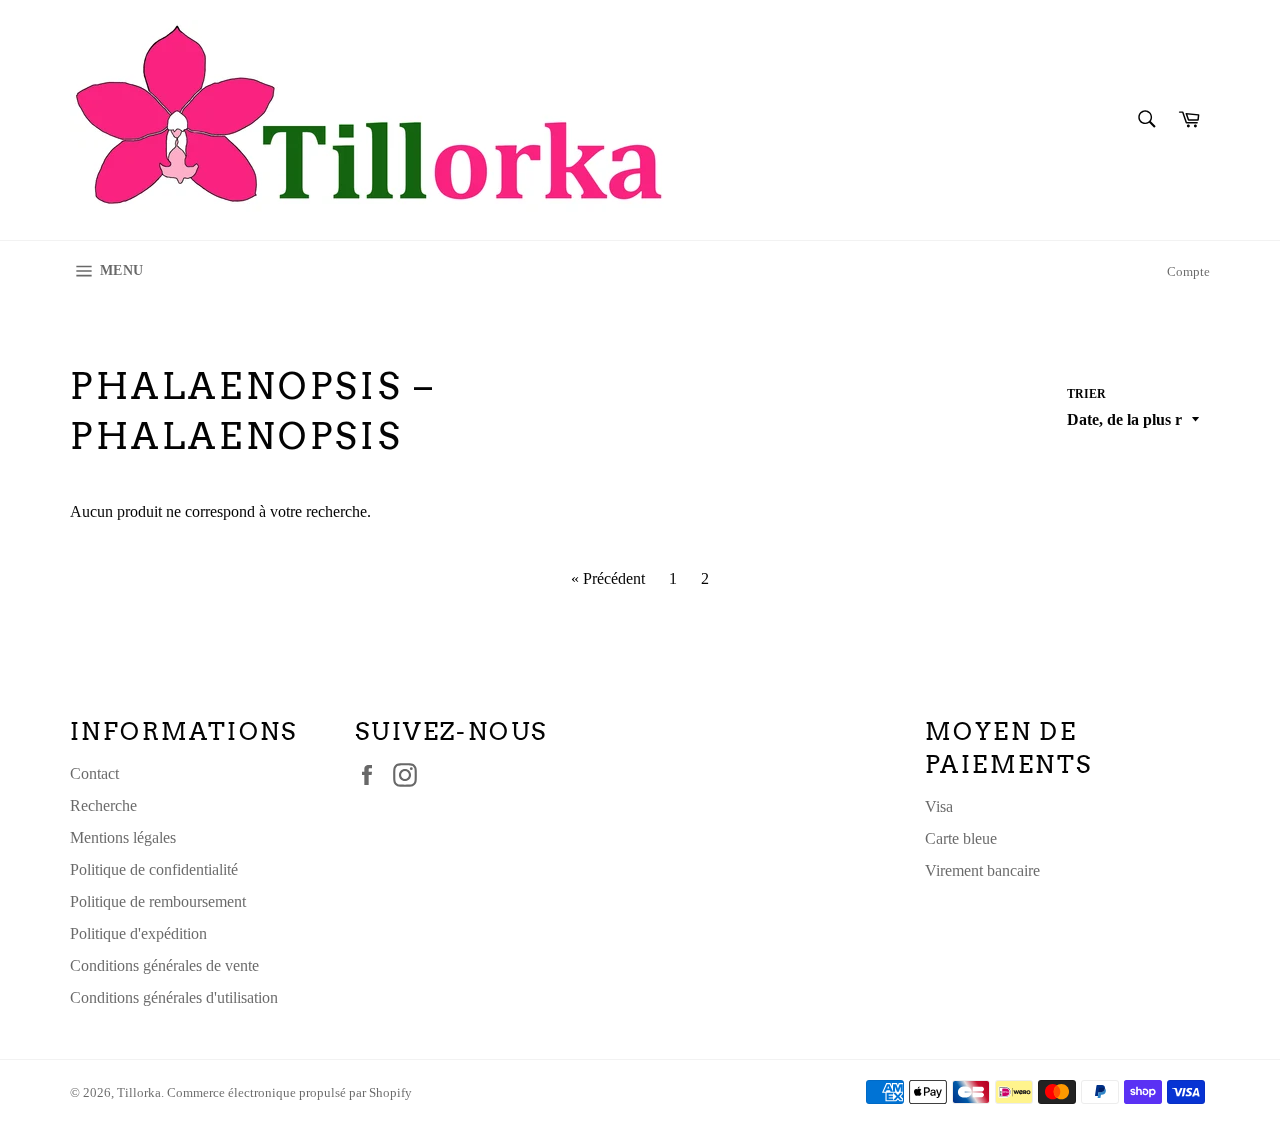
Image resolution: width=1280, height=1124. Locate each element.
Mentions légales (123, 837)
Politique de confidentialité (154, 869)
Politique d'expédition (138, 933)
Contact (94, 773)
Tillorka (139, 1093)
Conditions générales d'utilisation (174, 997)
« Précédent (608, 578)
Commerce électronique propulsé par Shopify (289, 1093)
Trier (1086, 394)
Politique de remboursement (158, 901)
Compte (1188, 271)
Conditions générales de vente (164, 965)
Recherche (103, 805)
